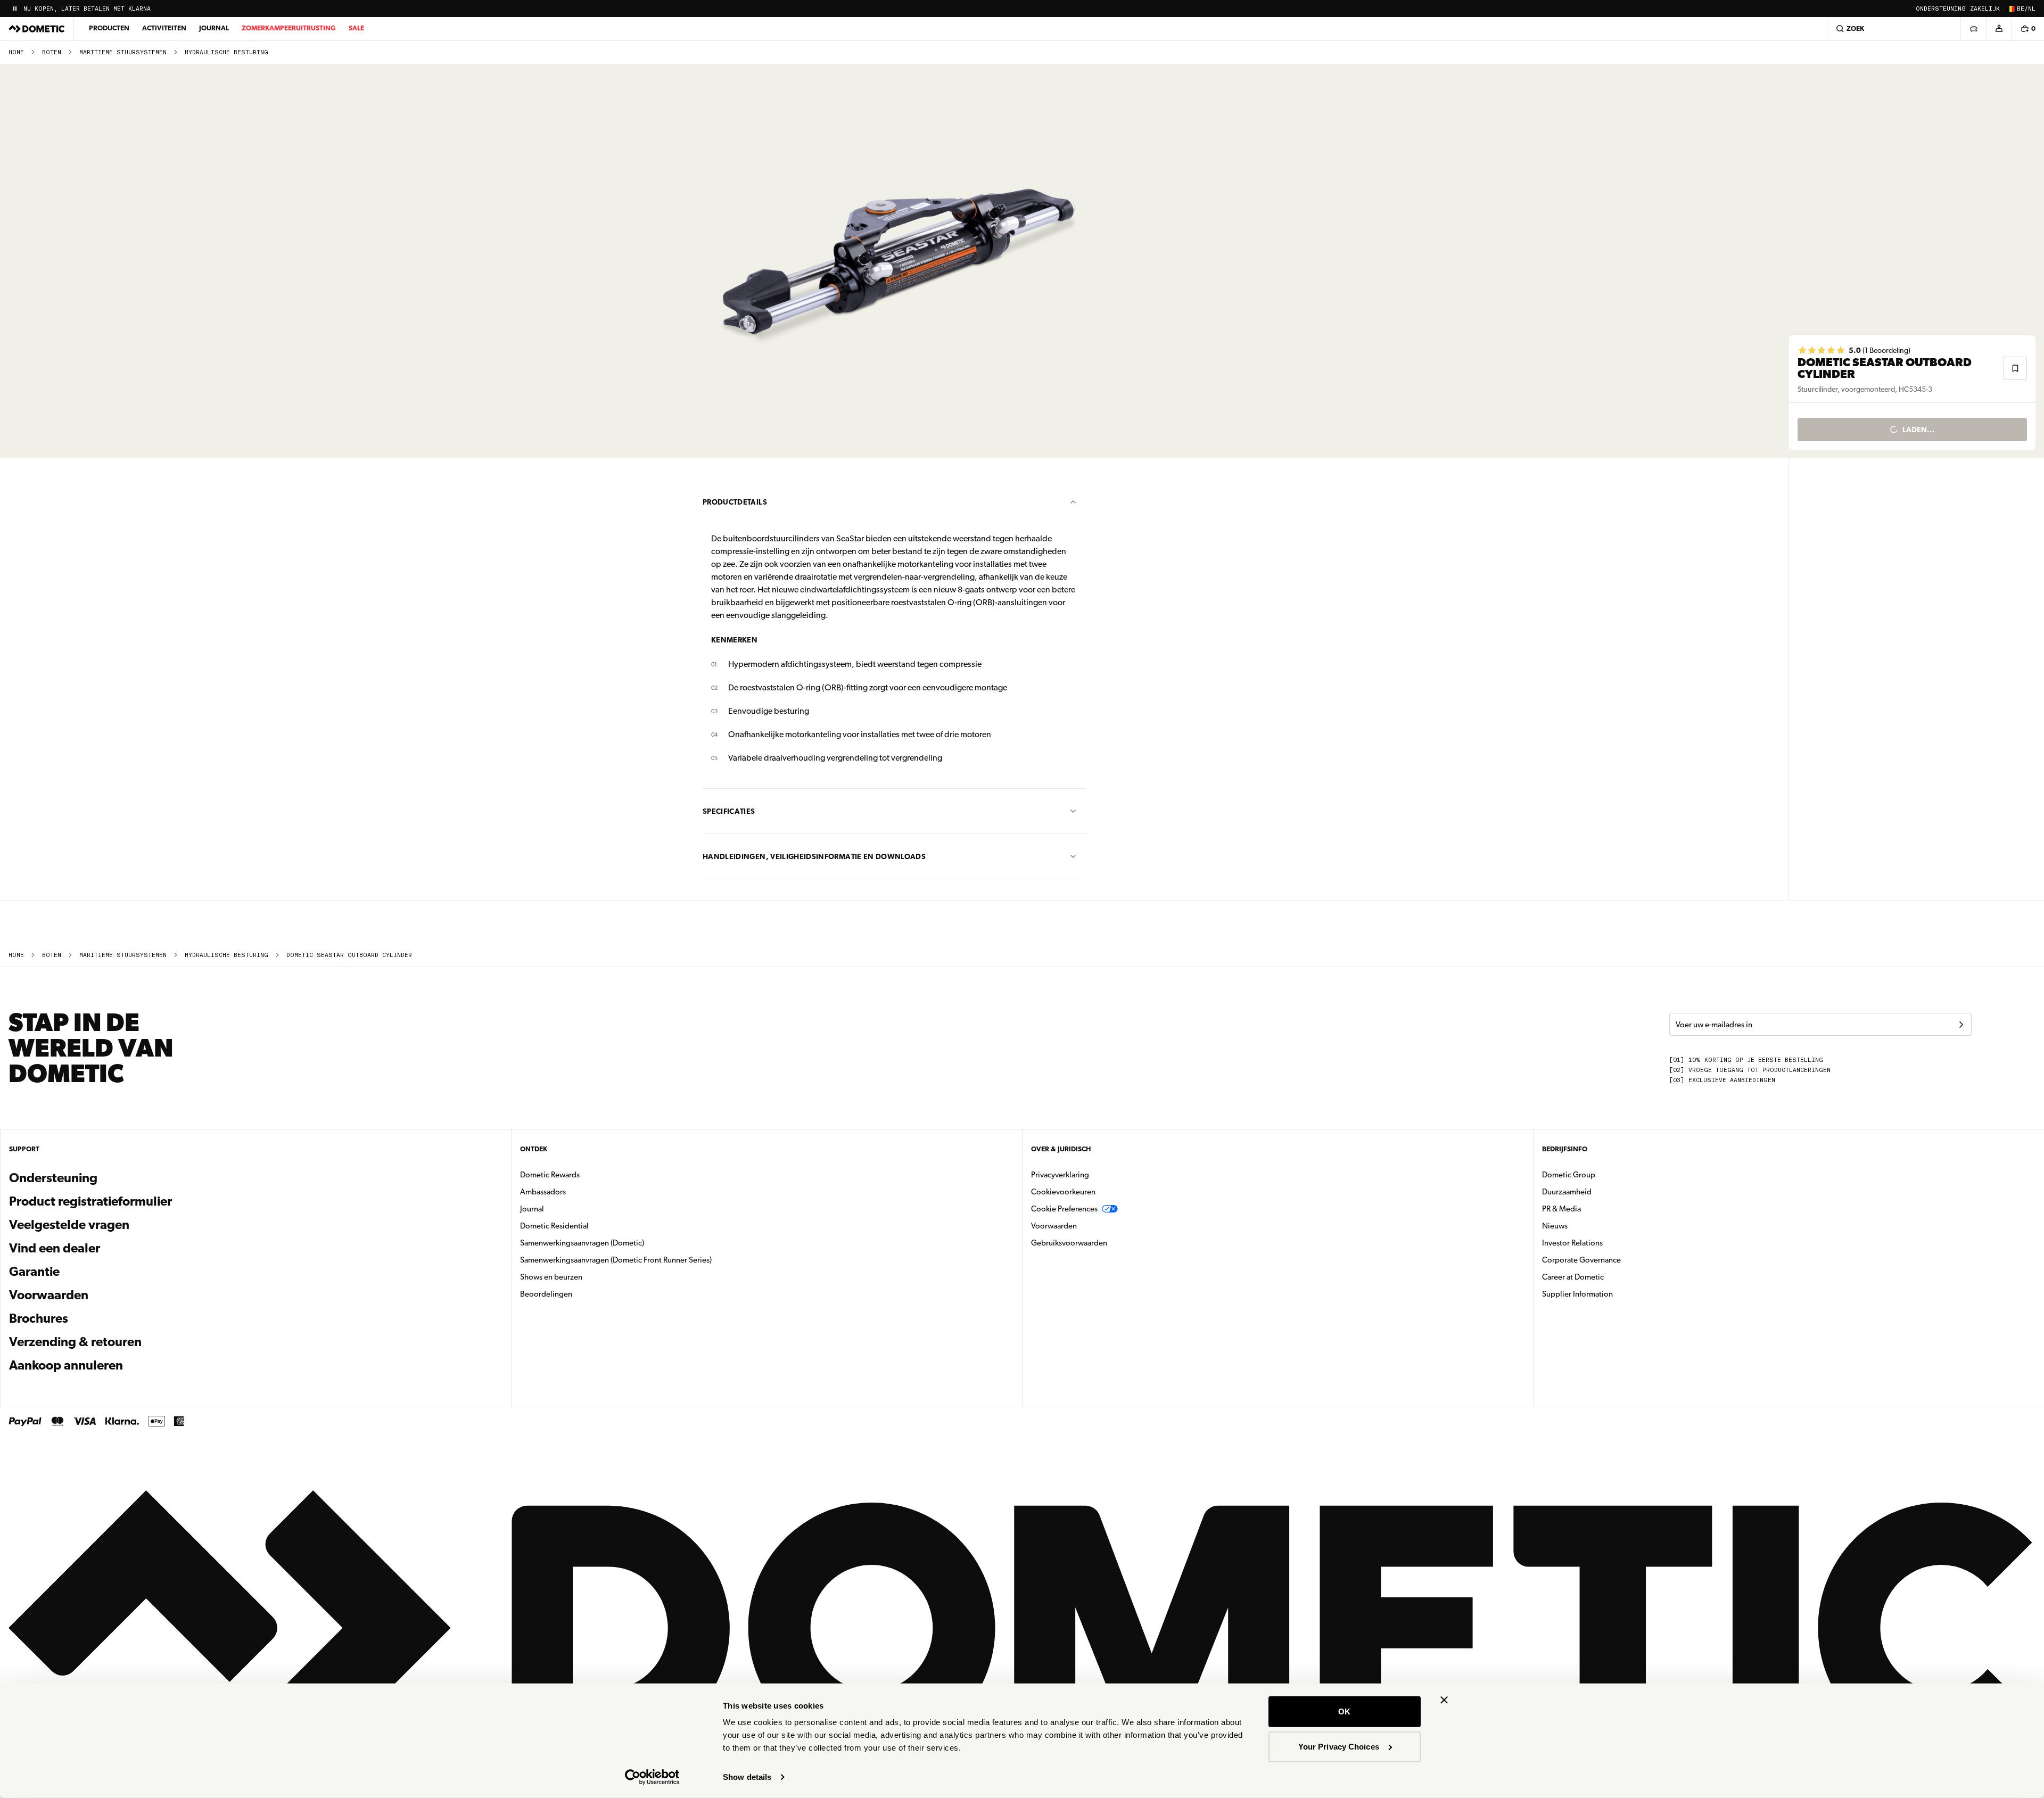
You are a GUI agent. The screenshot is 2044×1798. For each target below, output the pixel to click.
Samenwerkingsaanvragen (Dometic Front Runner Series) (616, 1260)
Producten (109, 28)
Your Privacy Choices (1339, 1746)
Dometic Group (1602, 1174)
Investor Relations (1606, 1243)
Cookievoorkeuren (1063, 1192)
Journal (214, 28)
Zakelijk (1985, 9)
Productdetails (735, 502)
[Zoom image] (899, 261)
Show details (747, 1777)
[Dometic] (37, 29)
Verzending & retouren (75, 1342)
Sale (356, 28)
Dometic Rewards (550, 1175)
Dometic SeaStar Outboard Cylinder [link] (349, 955)
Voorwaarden (49, 1295)
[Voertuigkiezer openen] (1973, 29)
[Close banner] (1444, 1700)
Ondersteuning (1941, 9)
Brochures (96, 1318)
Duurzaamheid (1567, 1192)
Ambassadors (543, 1192)
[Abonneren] (1961, 1025)
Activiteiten (164, 28)
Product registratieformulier (90, 1201)
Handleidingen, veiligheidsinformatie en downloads (814, 856)
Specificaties (729, 811)
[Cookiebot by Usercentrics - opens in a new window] (652, 1777)
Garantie (34, 1272)
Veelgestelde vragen (69, 1225)
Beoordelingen (546, 1294)
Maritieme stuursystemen (123, 52)
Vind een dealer (55, 1248)
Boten (52, 52)
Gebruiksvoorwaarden (1069, 1243)
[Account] (1999, 29)
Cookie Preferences (1064, 1209)
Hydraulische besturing (226, 52)
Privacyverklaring (1060, 1175)
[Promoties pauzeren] (15, 9)
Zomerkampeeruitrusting (289, 28)
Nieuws (1588, 1226)
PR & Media (1595, 1209)
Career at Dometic (1606, 1277)
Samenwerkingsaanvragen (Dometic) (582, 1243)
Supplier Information (1577, 1294)
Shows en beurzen (551, 1277)
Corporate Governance (1615, 1260)
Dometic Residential (588, 1226)
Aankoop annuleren (66, 1365)
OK (1344, 1712)
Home (16, 52)
